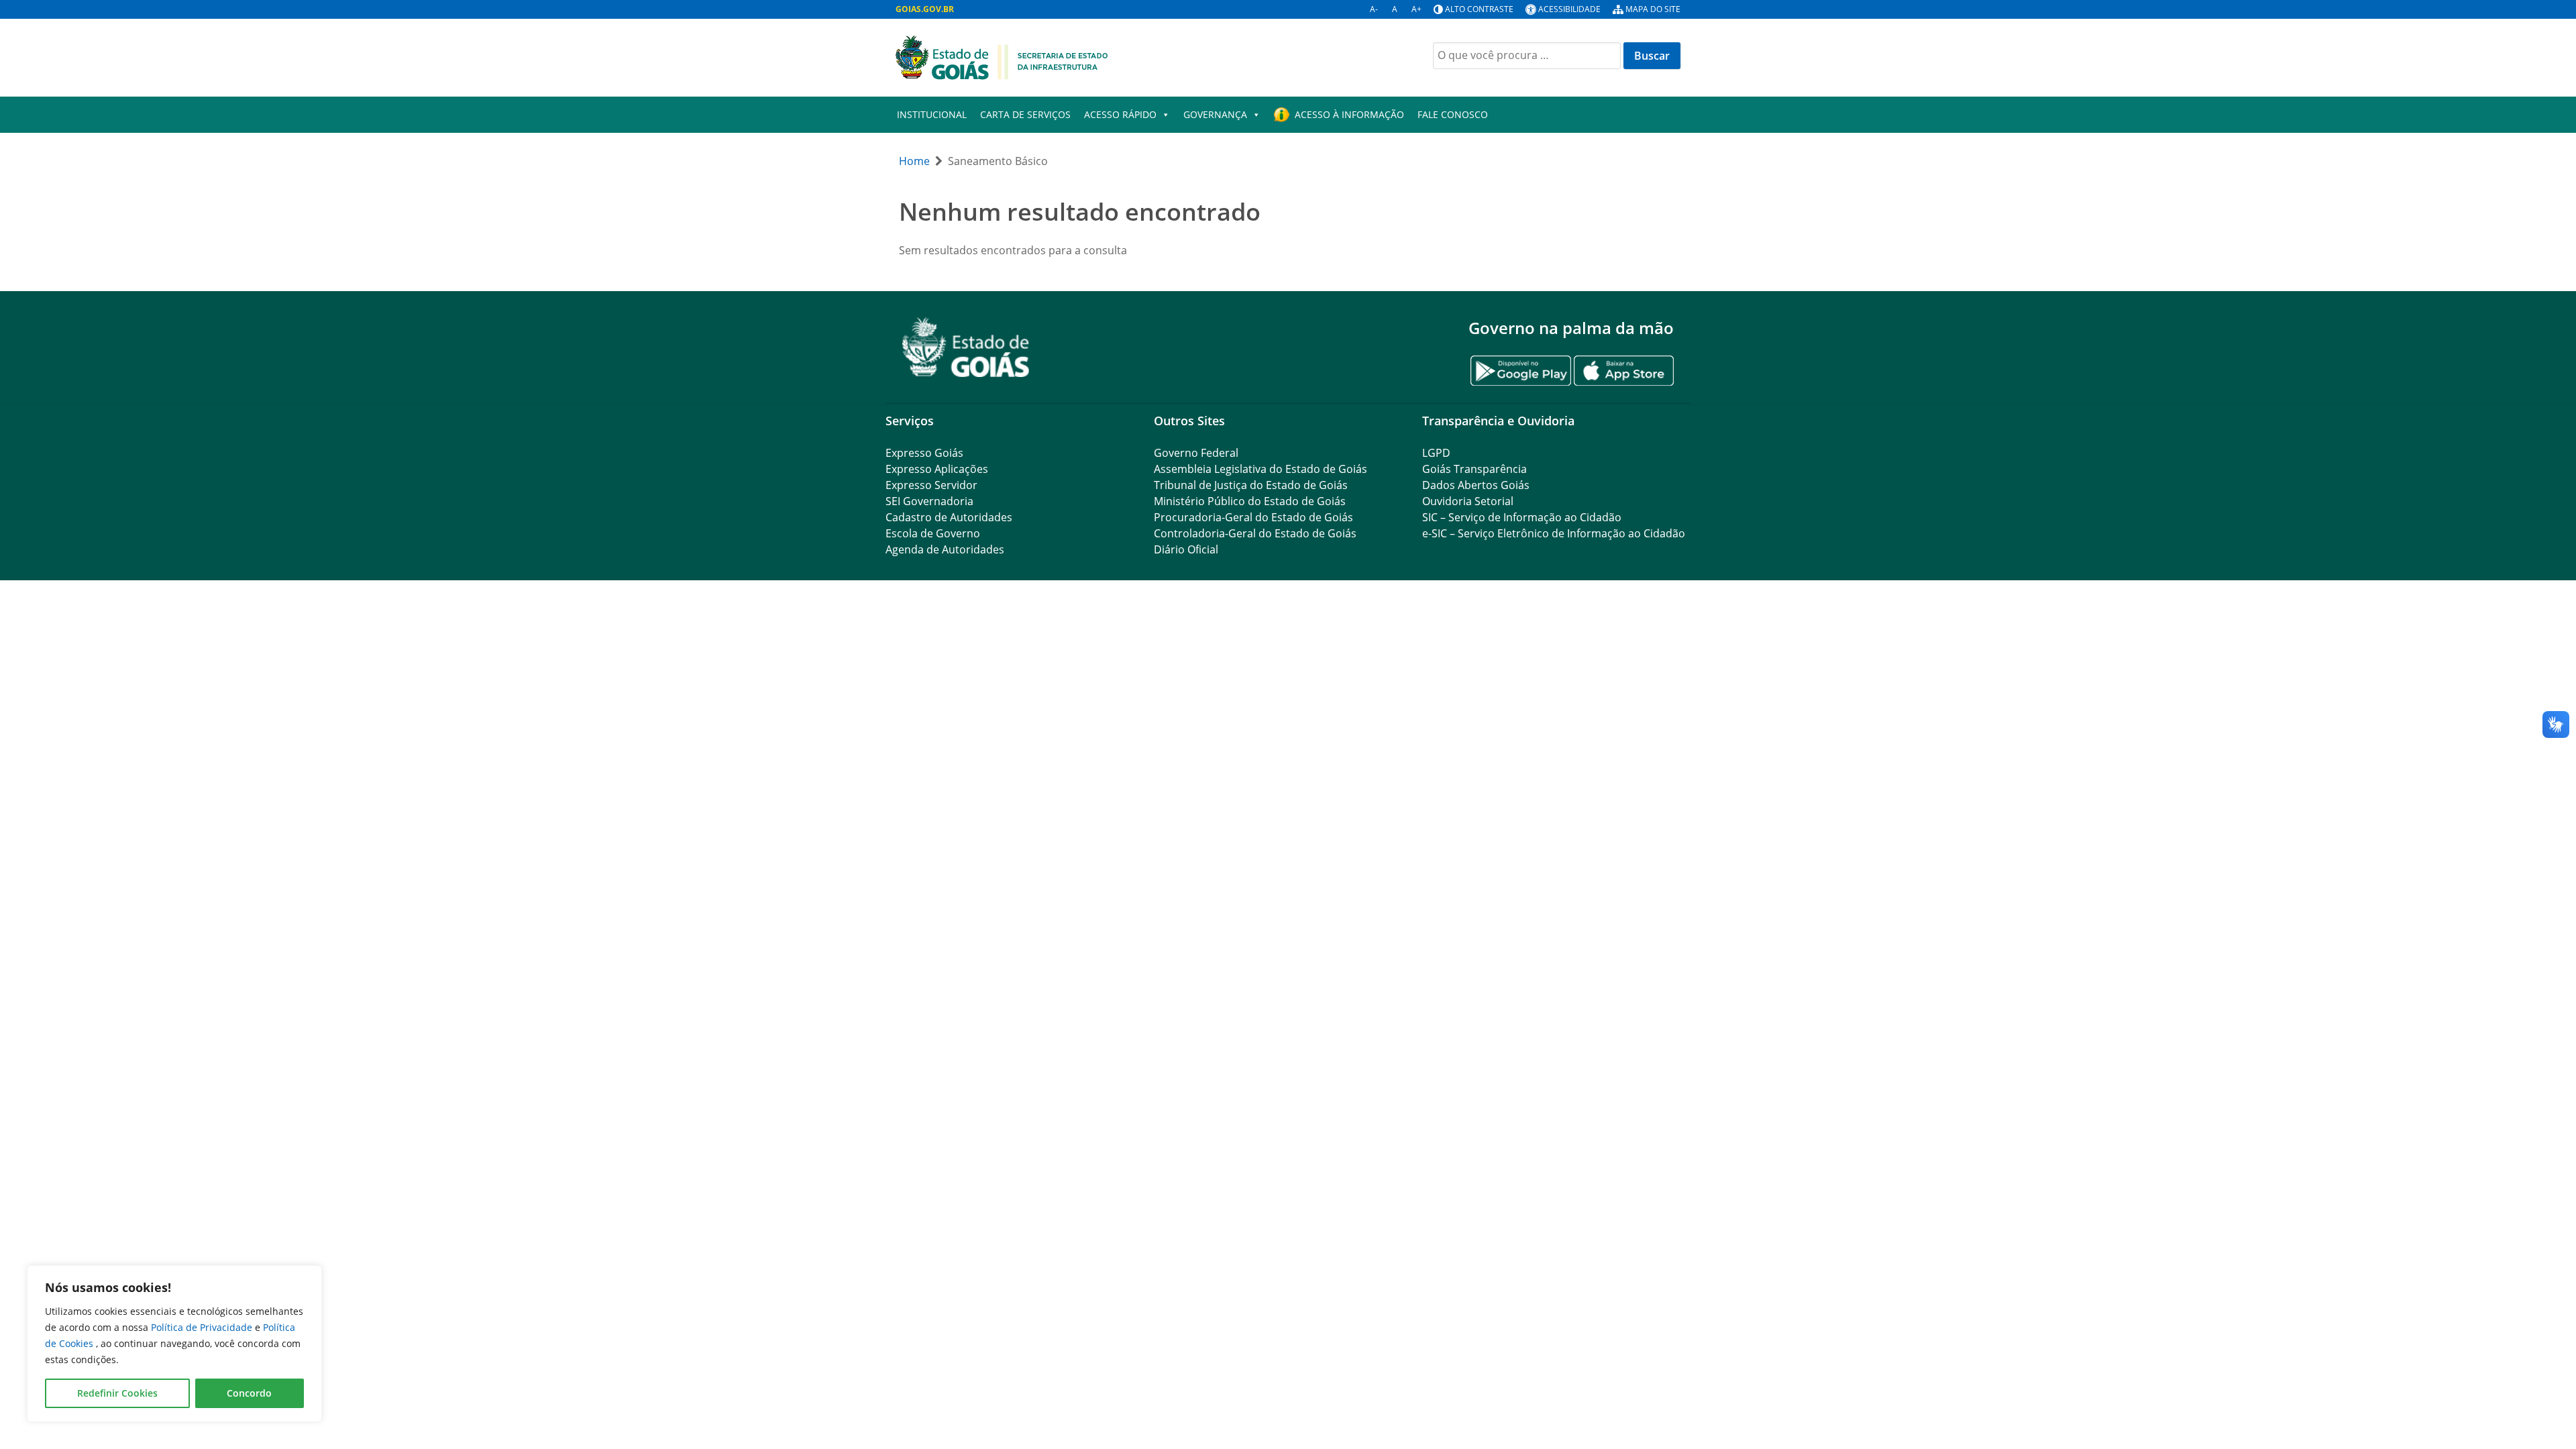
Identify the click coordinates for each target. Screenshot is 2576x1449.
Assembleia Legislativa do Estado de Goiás (1260, 469)
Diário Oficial (1186, 549)
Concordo (249, 1393)
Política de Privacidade (203, 1327)
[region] (174, 1344)
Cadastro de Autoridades (949, 517)
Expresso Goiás (924, 453)
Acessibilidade (1569, 9)
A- (1374, 9)
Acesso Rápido (1120, 114)
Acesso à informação (1349, 114)
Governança (1215, 114)
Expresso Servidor (931, 485)
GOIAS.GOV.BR (925, 9)
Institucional (932, 114)
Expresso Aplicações (937, 469)
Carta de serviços (1025, 114)
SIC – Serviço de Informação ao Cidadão (1522, 517)
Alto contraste (1479, 9)
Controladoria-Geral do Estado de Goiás (1255, 533)
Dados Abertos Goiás (1476, 485)
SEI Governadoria (929, 501)
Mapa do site (1653, 9)
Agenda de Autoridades (945, 549)
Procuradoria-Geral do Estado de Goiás (1253, 517)
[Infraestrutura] (1002, 56)
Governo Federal (1196, 453)
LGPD (1436, 453)
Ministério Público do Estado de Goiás (1250, 501)
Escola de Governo (933, 533)
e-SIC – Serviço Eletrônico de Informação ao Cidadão (1554, 533)
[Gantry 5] (966, 347)
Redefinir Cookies (117, 1393)
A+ (1416, 9)
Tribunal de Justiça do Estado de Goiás (1251, 485)
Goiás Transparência (1474, 469)
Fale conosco (1453, 114)
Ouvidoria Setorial (1468, 501)
